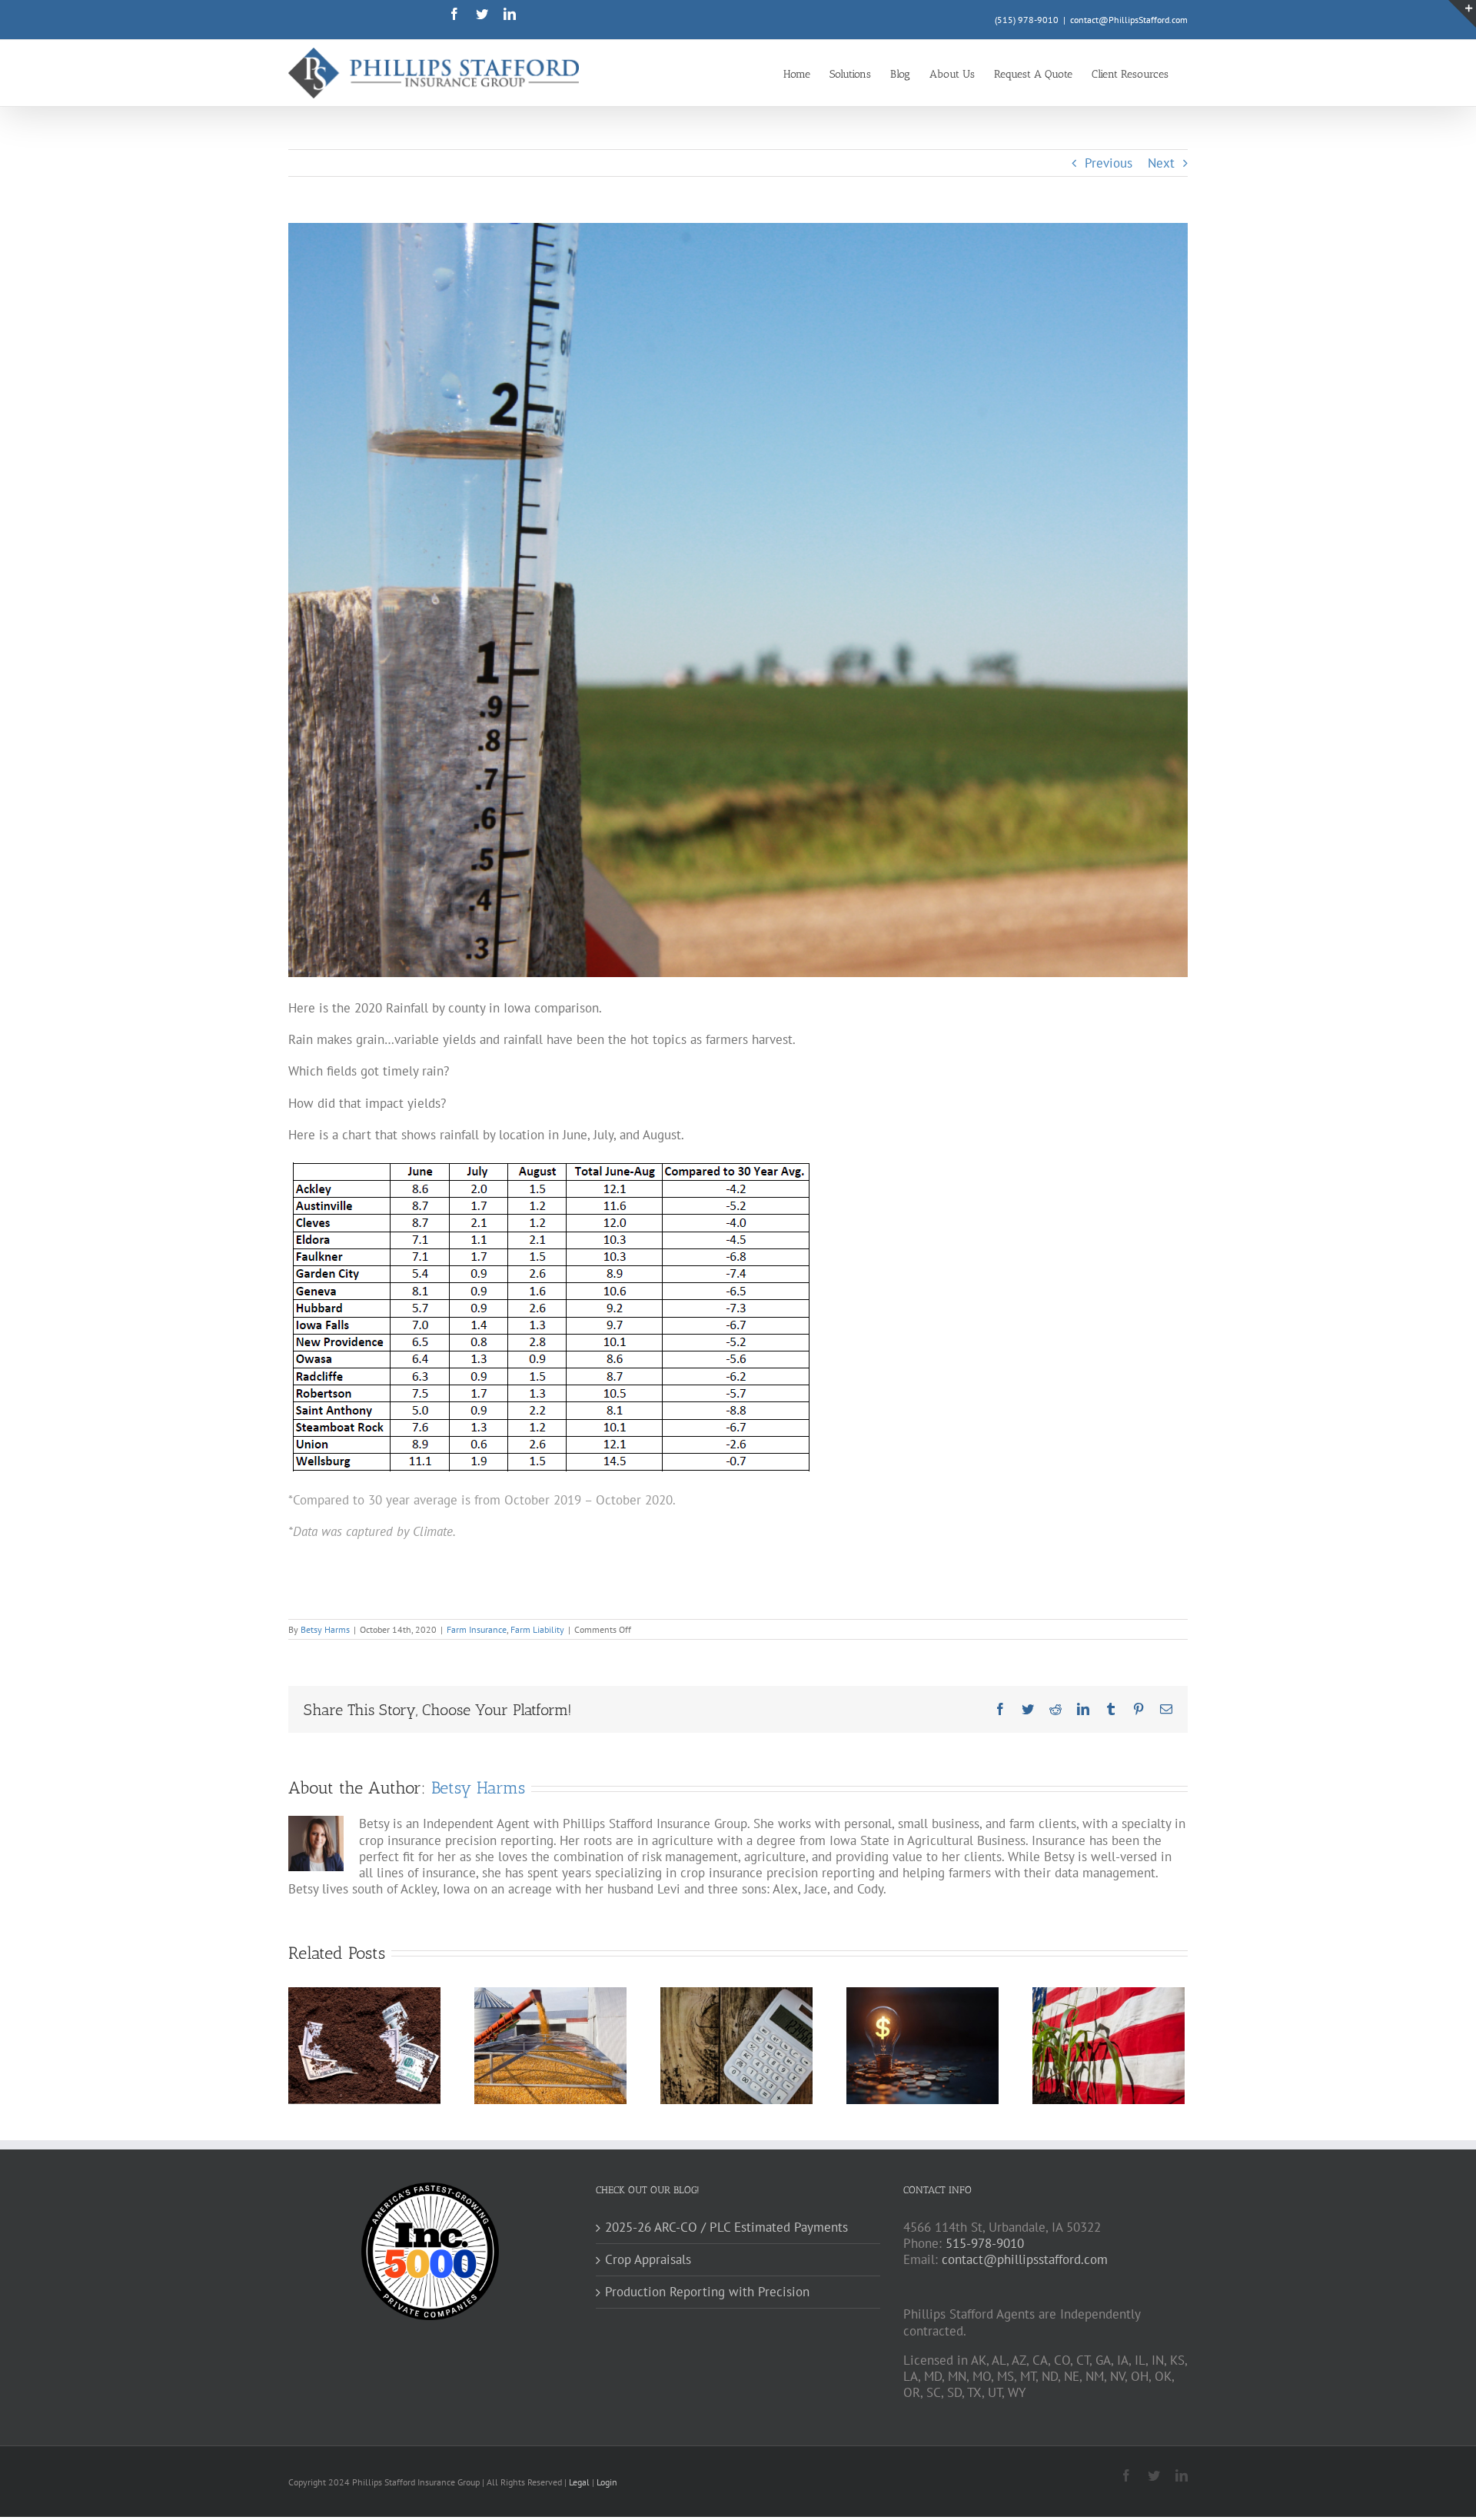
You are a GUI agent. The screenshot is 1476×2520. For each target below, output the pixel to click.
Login (607, 2482)
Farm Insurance (477, 1629)
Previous (1109, 163)
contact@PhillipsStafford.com (1129, 20)
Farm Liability (537, 1629)
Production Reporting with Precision (707, 2292)
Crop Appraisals (648, 2260)
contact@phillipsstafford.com (1025, 2259)
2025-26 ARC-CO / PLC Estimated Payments (726, 2227)
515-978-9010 (985, 2243)
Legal (580, 2482)
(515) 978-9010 (1027, 20)
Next (1161, 163)
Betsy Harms (325, 1629)
